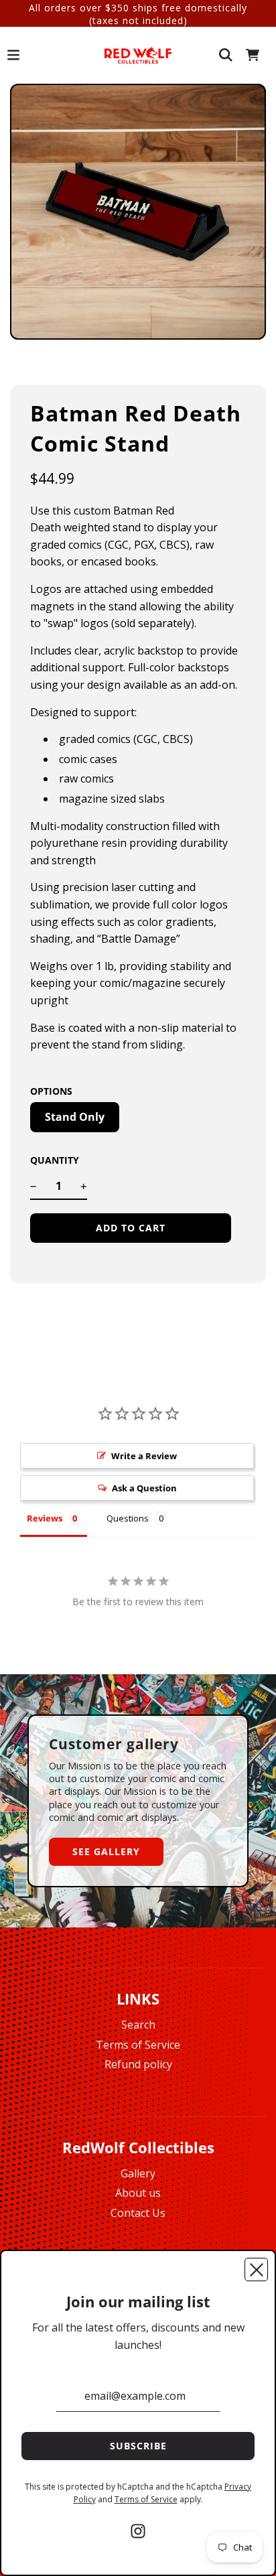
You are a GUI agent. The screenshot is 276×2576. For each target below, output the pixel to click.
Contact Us (138, 2213)
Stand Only (75, 1117)
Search (138, 2025)
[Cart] (253, 55)
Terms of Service (138, 2045)
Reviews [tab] (45, 1518)
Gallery (138, 2173)
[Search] (226, 55)
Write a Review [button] (144, 1456)
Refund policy (138, 2064)
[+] (84, 1187)
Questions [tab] (128, 1518)
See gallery (106, 1851)
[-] (33, 1187)
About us (138, 2193)
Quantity (55, 1160)
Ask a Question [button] (144, 1488)
